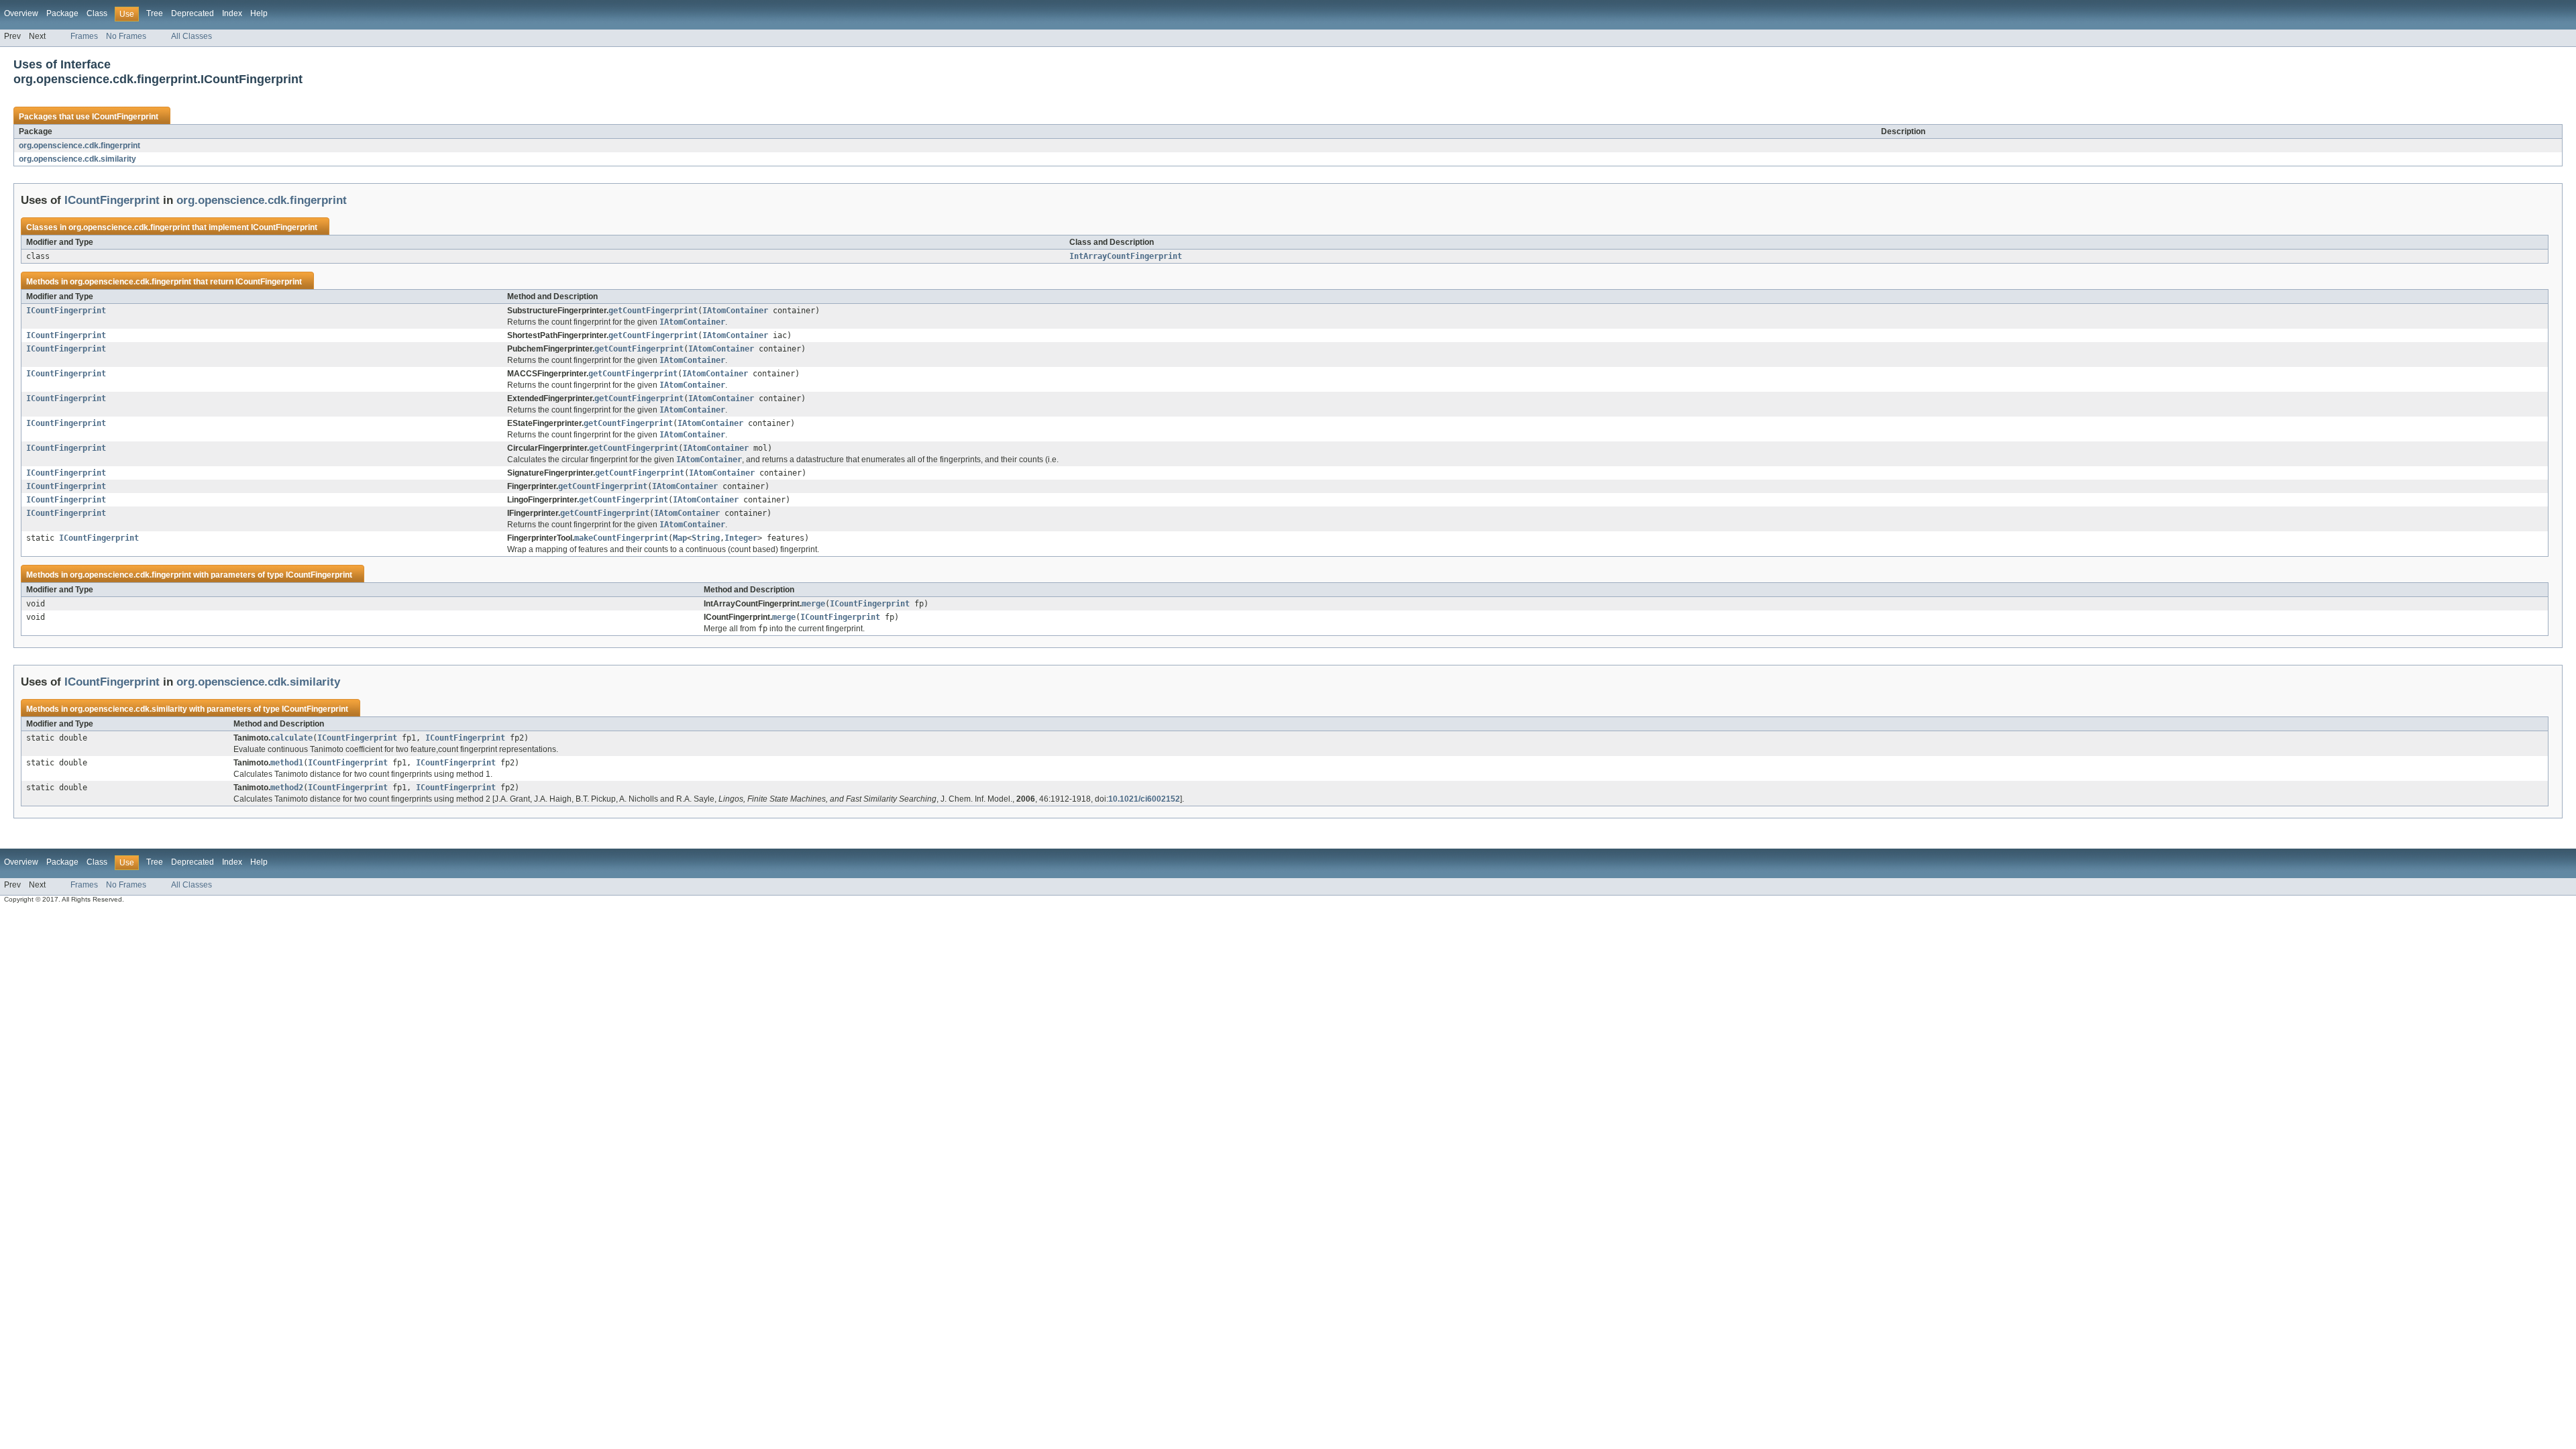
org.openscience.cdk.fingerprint (79, 146)
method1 (287, 763)
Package (62, 13)
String (706, 538)
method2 (287, 788)
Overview (21, 13)
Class (97, 13)
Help (259, 13)
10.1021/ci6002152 (1144, 799)
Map (680, 538)
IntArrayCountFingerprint (1126, 256)
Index (232, 13)
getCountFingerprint (653, 311)
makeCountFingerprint (621, 538)
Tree (155, 13)
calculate (291, 738)
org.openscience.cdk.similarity (77, 159)
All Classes (192, 36)
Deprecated (193, 13)
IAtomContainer (735, 311)
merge (813, 604)
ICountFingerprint (125, 117)
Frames (84, 36)
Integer (741, 538)
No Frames (126, 36)
